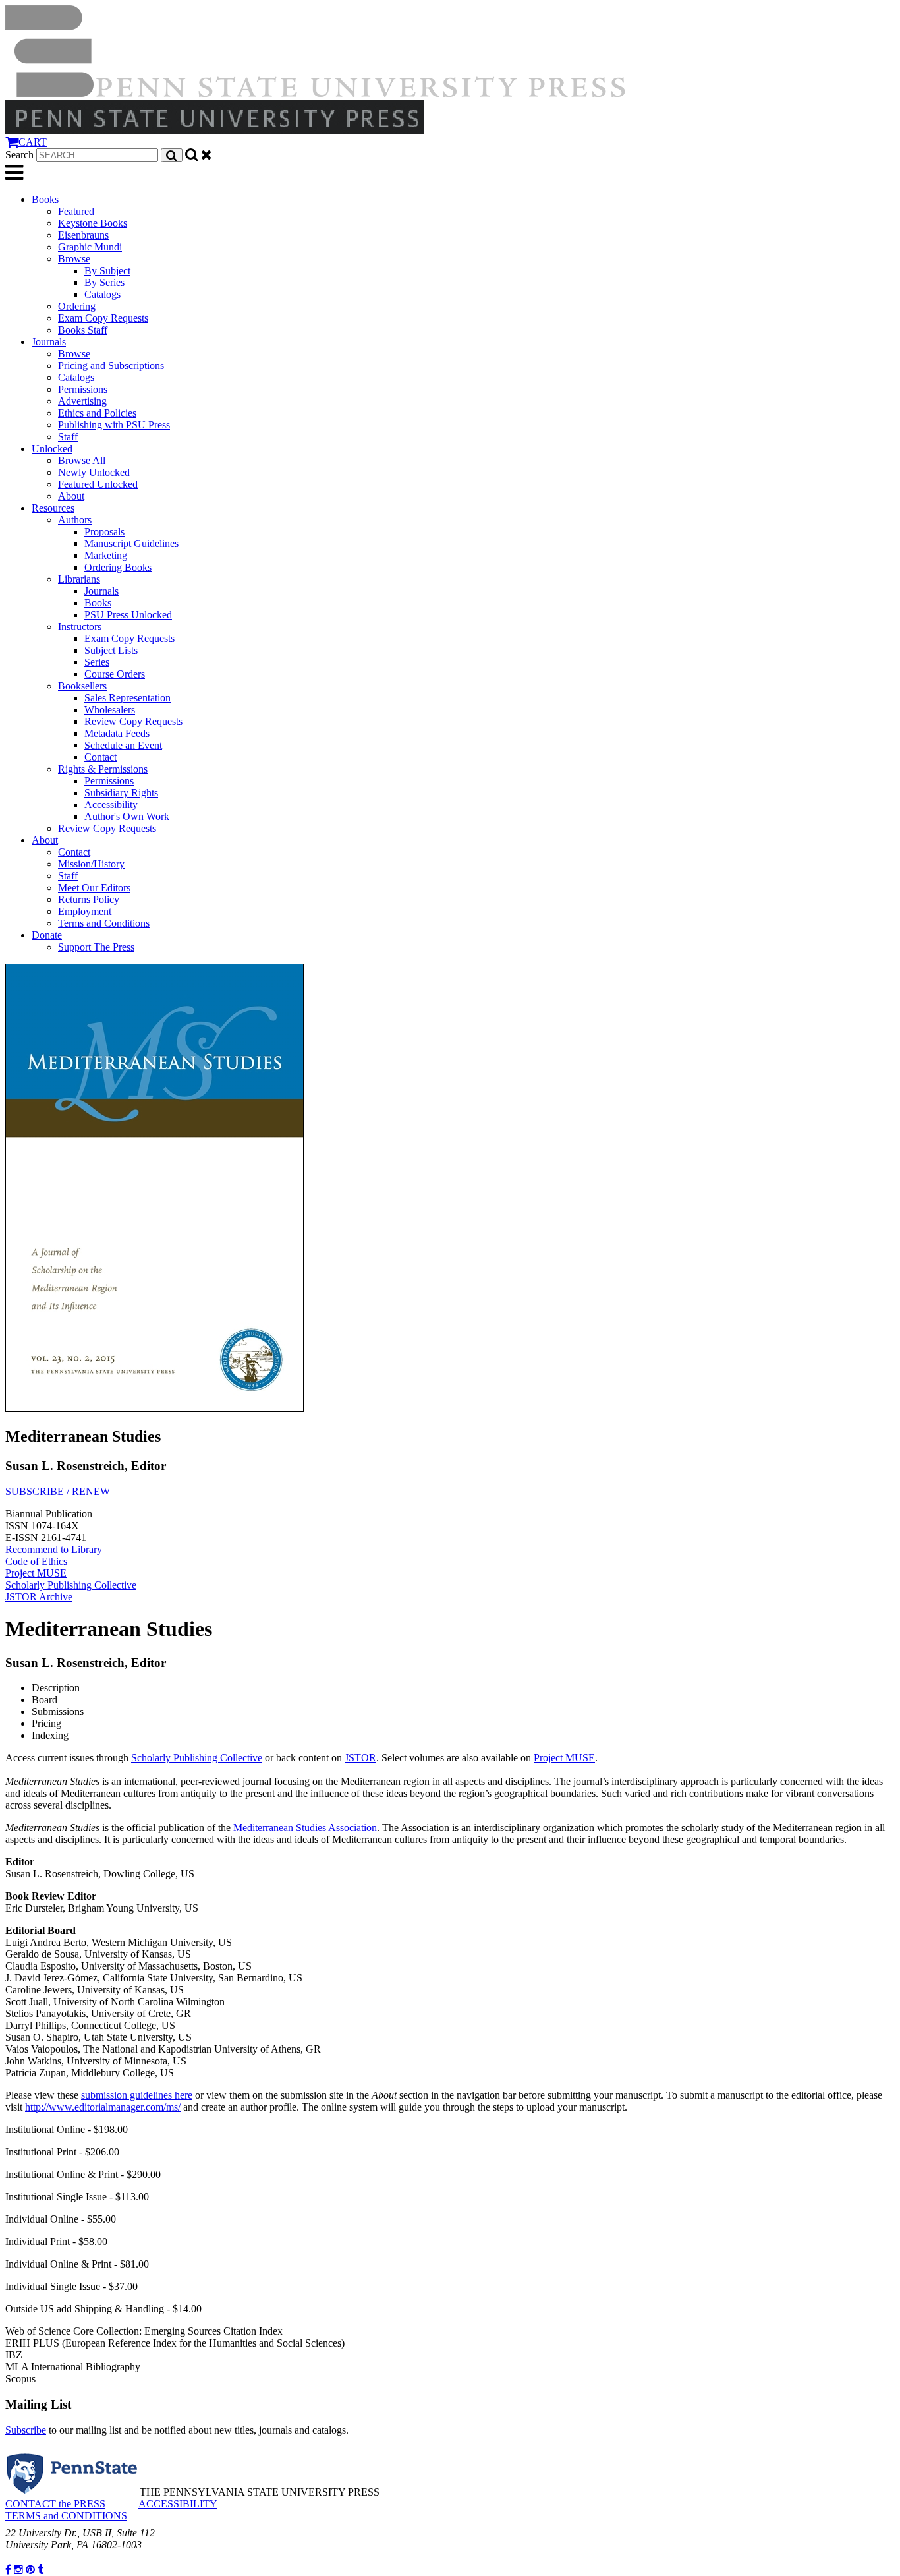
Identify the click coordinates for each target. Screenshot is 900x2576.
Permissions (83, 389)
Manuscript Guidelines (131, 543)
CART (33, 142)
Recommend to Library (54, 1549)
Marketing (106, 555)
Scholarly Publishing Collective (71, 1585)
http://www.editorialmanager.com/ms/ (103, 2107)
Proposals (104, 532)
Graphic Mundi (90, 247)
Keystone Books (93, 223)
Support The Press (96, 947)
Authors (75, 520)
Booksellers (82, 686)
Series (97, 662)
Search (19, 155)
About (71, 496)
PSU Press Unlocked (128, 615)
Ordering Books (118, 567)
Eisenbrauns (83, 235)
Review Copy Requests (133, 721)
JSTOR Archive (39, 1597)
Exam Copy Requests (103, 318)
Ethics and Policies (97, 413)
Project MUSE (36, 1573)
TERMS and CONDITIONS (66, 2516)
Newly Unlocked (94, 472)
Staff (68, 437)
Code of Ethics (36, 1561)
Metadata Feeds (117, 733)
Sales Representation (127, 698)
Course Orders (115, 674)
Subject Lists (111, 650)
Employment (85, 911)
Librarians (79, 579)
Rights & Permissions (103, 769)
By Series (104, 282)
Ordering (77, 306)
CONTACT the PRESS (55, 2504)
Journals (49, 342)
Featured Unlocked (98, 484)
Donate (47, 935)
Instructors (80, 627)
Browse (74, 259)
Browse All (82, 460)
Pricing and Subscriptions (111, 366)
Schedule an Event (123, 745)
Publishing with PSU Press (114, 425)
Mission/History (91, 864)
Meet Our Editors (94, 888)
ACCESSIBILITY (178, 2504)
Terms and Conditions (104, 923)
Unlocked (52, 449)
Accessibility (111, 805)
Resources (53, 508)
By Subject (107, 271)
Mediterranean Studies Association (305, 1828)
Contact (100, 757)
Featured (76, 211)
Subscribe (26, 2430)
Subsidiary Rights (121, 793)
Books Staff (83, 330)
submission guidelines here (137, 2095)
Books (45, 199)
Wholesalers (110, 710)
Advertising (82, 401)
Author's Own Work (127, 816)
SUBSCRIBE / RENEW (58, 1491)
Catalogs (102, 294)
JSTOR (360, 1758)
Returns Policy (89, 899)
